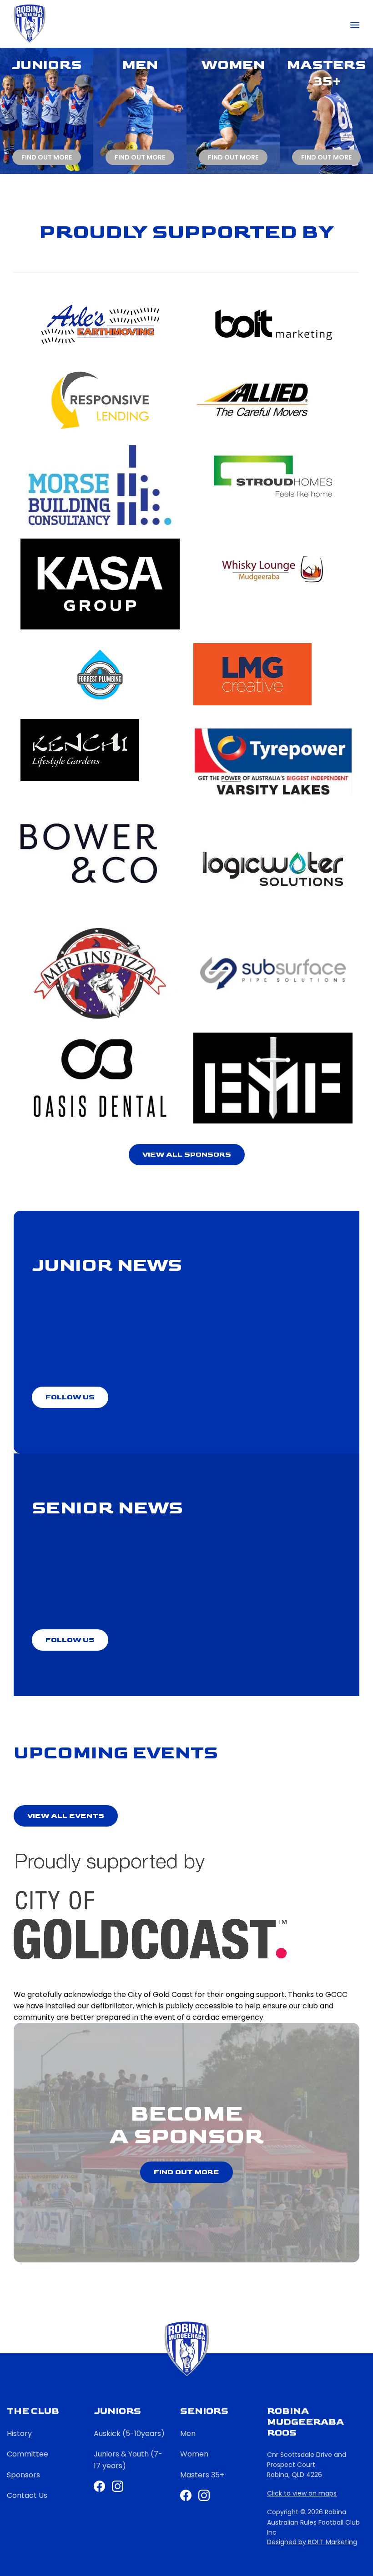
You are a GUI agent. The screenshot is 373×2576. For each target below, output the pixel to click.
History (19, 2434)
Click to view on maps (302, 2494)
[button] (187, 1155)
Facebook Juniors (99, 2486)
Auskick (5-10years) (129, 2434)
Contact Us (27, 2495)
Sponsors (23, 2475)
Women (194, 2454)
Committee (28, 2454)
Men (188, 2434)
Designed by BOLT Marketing (312, 2542)
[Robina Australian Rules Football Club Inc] (30, 24)
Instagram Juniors (118, 2486)
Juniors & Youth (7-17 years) (128, 2460)
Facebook (186, 2495)
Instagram (204, 2495)
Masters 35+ (202, 2475)
